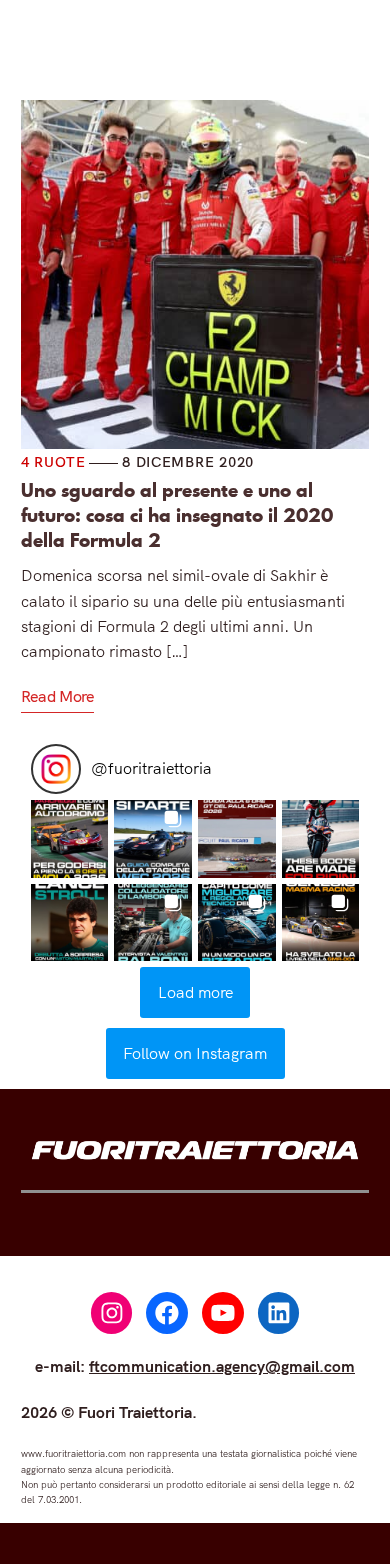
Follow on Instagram (195, 1053)
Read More (57, 696)
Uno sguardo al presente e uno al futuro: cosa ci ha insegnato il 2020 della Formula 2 (177, 515)
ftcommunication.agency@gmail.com (222, 1366)
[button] (70, 839)
